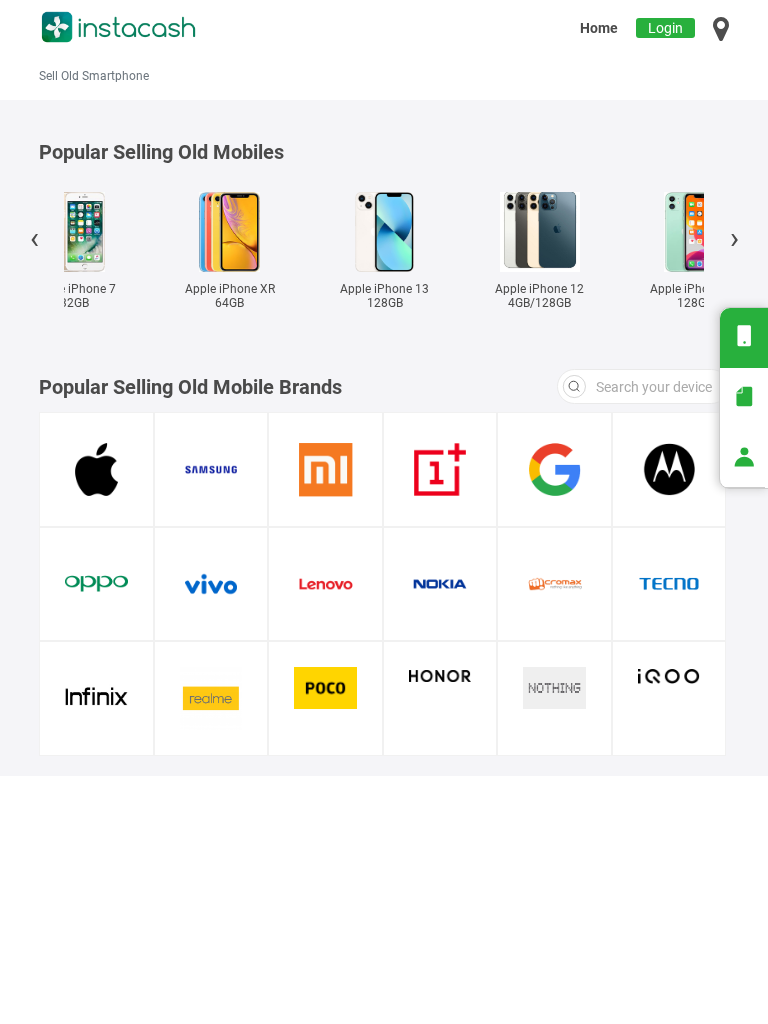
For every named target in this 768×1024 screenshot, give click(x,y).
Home (599, 28)
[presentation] (34, 242)
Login (665, 28)
